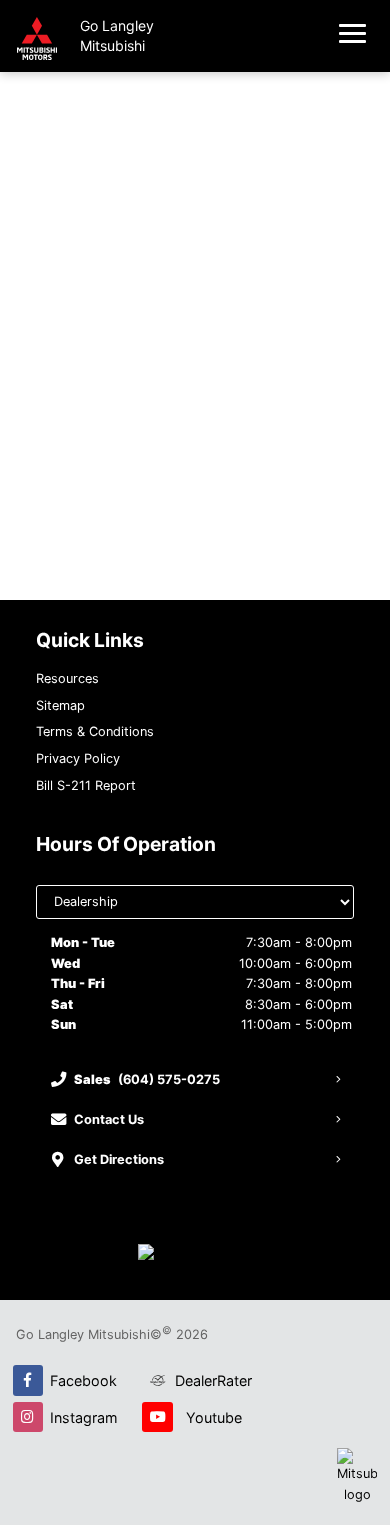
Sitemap (60, 705)
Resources (67, 678)
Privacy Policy (78, 758)
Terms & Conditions (95, 731)
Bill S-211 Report (86, 785)
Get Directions (119, 1159)
